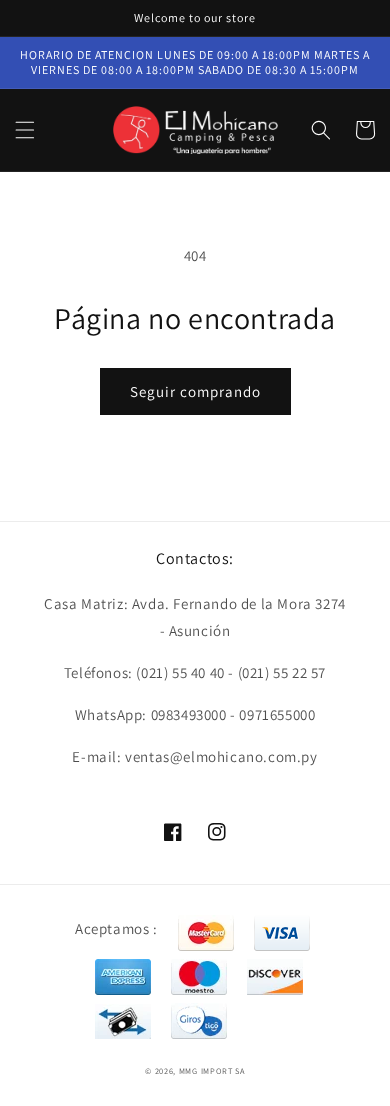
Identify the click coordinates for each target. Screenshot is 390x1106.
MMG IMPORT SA (212, 1070)
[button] (25, 130)
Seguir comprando (195, 391)
